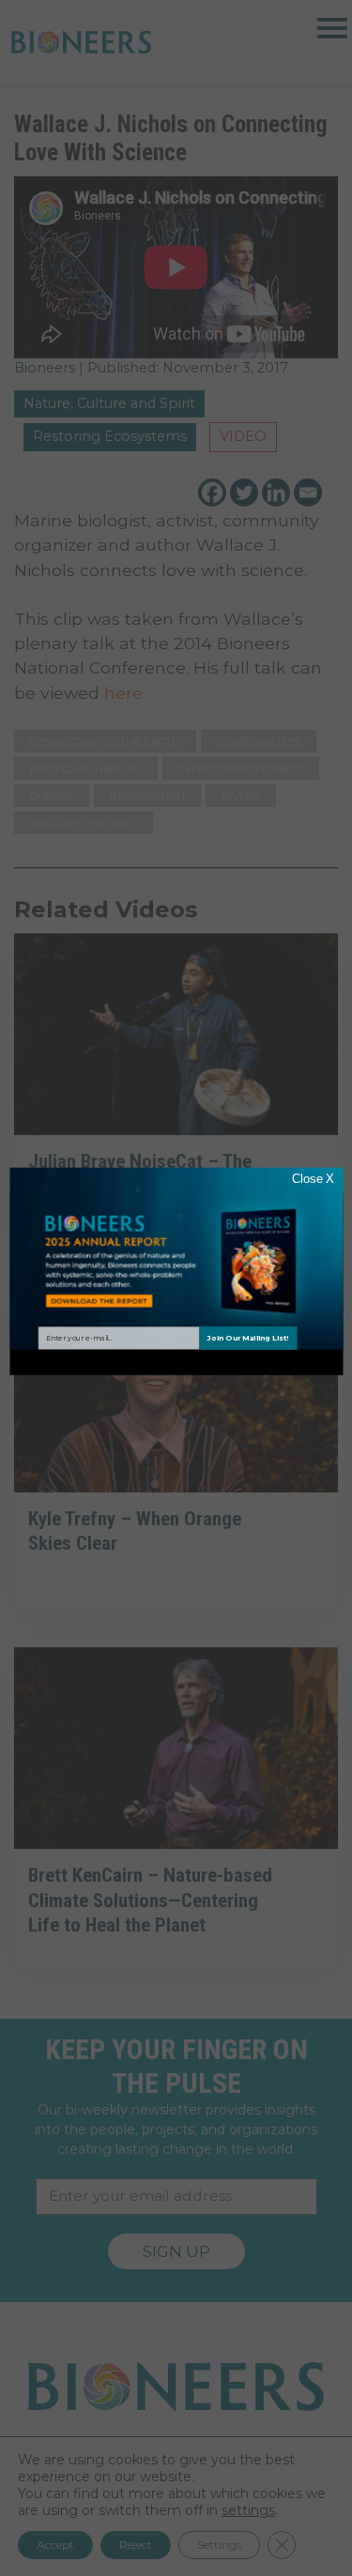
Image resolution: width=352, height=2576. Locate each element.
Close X (312, 1179)
